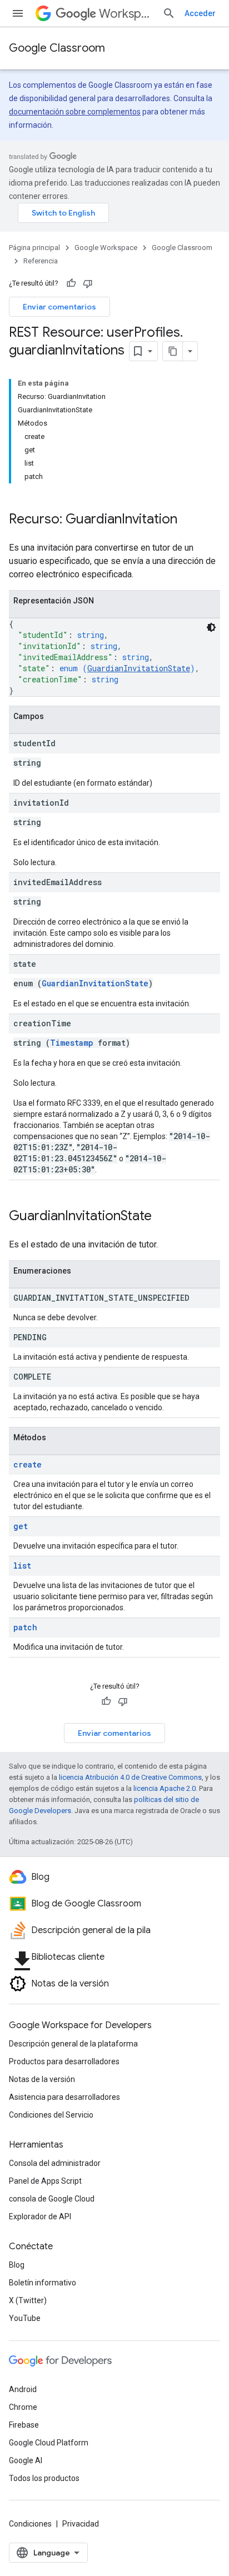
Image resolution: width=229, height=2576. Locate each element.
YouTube (25, 2318)
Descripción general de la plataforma (73, 2044)
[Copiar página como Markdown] (173, 351)
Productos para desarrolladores (64, 2061)
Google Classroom (57, 48)
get (21, 1526)
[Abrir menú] (18, 13)
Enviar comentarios (59, 307)
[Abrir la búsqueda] (169, 13)
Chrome (23, 2407)
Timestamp (72, 1043)
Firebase (24, 2425)
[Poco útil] (88, 283)
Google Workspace (106, 248)
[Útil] (71, 283)
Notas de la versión (42, 2079)
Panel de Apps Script (45, 2181)
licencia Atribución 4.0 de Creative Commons (130, 1777)
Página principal (34, 248)
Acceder (200, 13)
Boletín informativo (43, 2283)
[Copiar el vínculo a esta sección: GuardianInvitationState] (163, 1217)
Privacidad (81, 2524)
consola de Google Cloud (52, 2199)
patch (25, 1627)
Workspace (126, 14)
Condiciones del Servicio (51, 2115)
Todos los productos (44, 2478)
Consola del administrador (55, 2163)
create (28, 1464)
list (22, 1566)
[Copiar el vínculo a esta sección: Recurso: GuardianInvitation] (188, 520)
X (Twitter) (28, 2300)
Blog (17, 2265)
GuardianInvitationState (139, 668)
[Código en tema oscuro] (211, 627)
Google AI (26, 2460)
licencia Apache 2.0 (165, 1788)
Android (23, 2389)
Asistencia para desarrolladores (64, 2097)
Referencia (41, 261)
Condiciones (30, 2524)
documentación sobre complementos (75, 112)
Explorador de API (40, 2216)
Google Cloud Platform (49, 2443)
